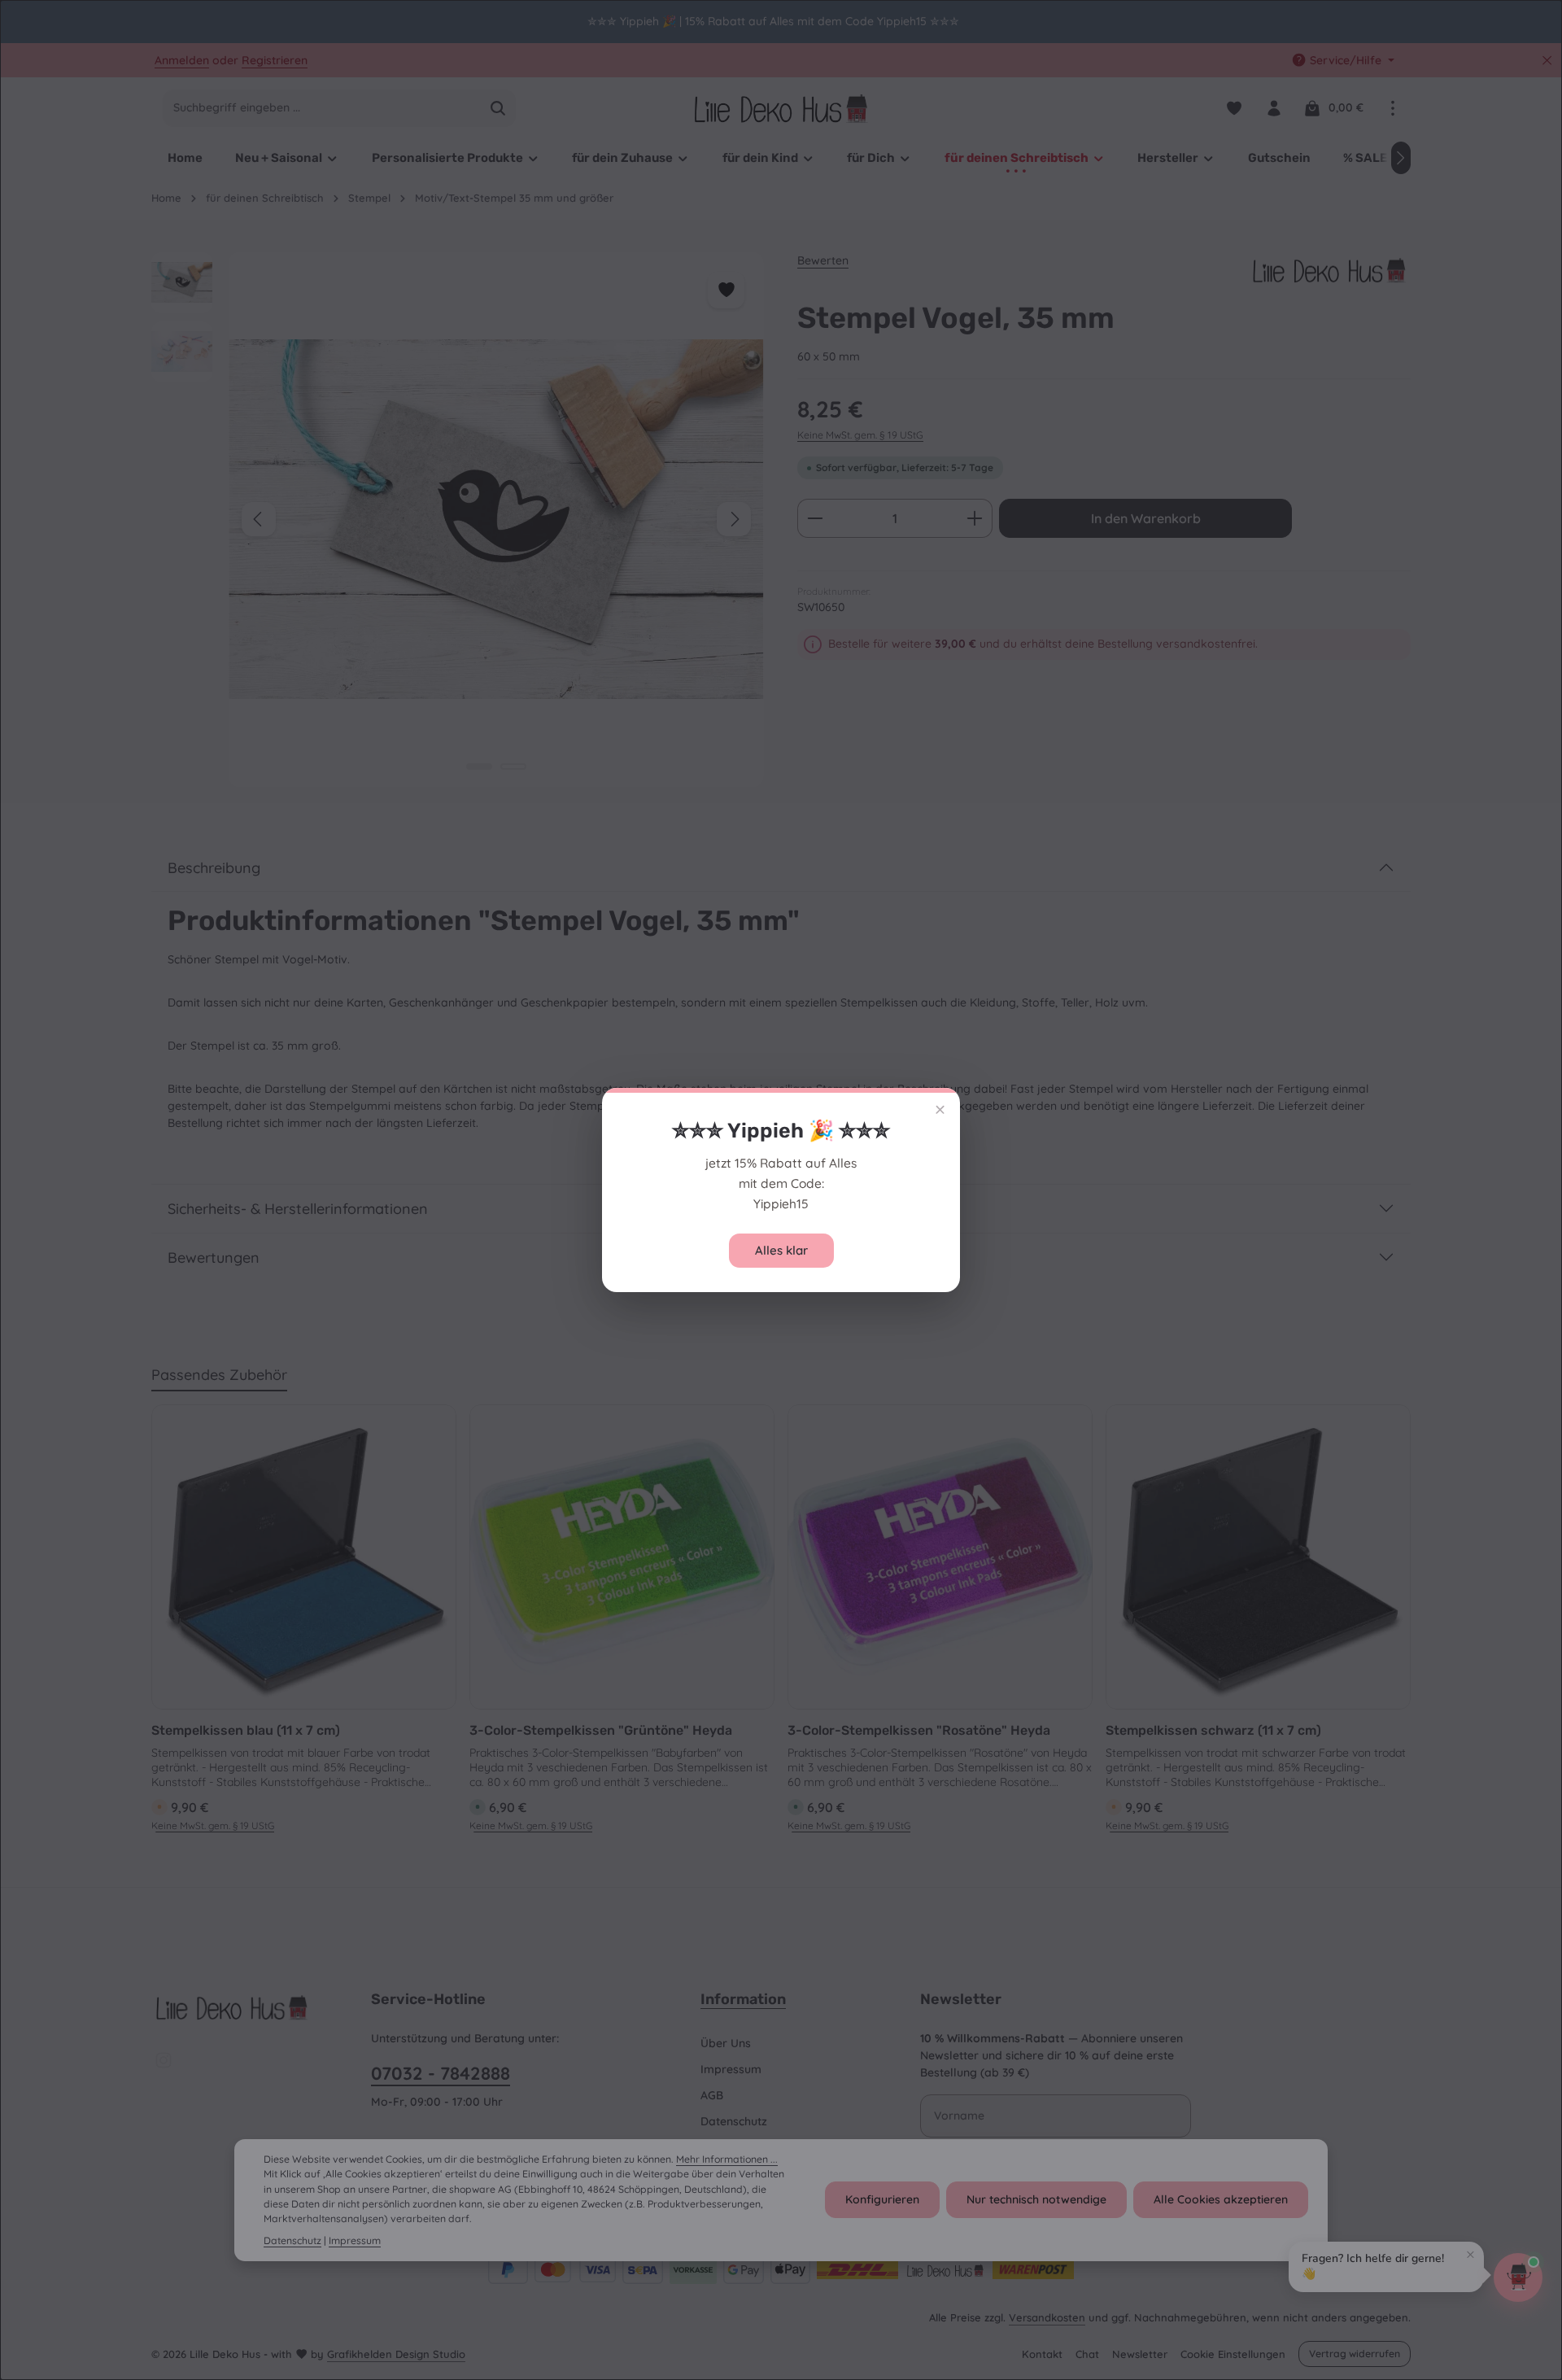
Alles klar (781, 1250)
